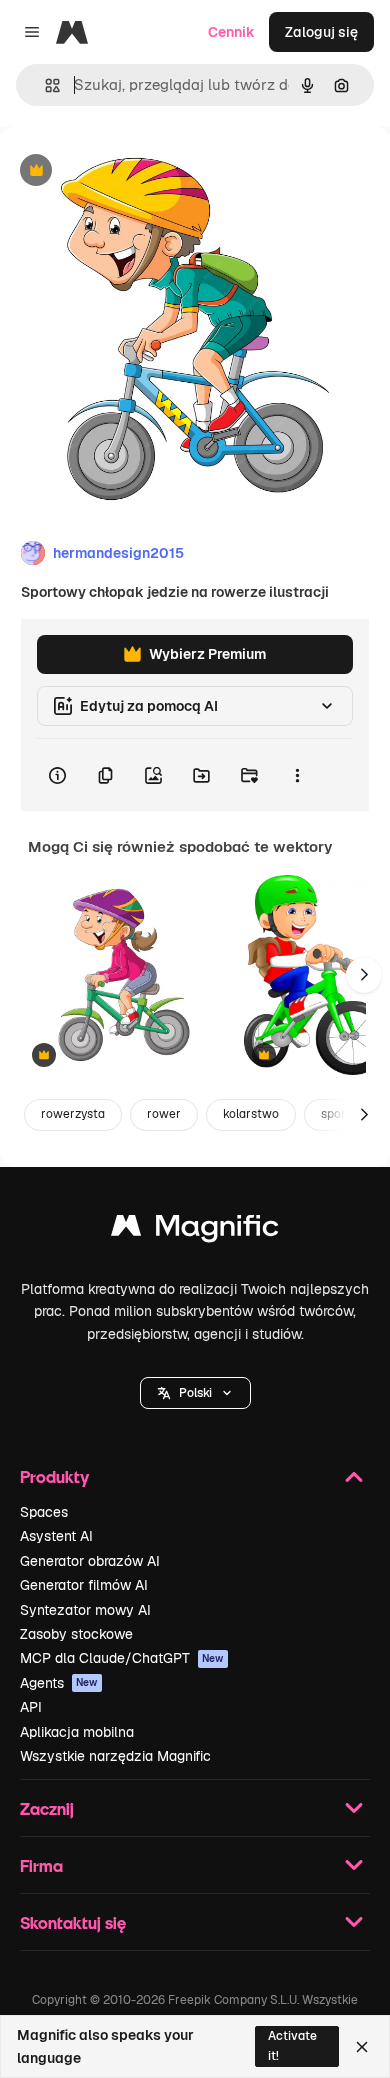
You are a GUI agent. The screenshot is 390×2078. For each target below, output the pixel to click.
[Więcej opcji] (297, 775)
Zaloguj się (321, 32)
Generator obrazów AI (90, 1561)
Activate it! (292, 2045)
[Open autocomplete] (44, 85)
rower (164, 1114)
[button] (195, 1393)
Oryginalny (138, 171)
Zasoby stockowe (76, 1634)
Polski (195, 1393)
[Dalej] (364, 975)
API (31, 1707)
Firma (41, 1865)
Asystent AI (56, 1536)
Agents (59, 1683)
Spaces (44, 1512)
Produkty (54, 1476)
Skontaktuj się (73, 1922)
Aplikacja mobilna (77, 1732)
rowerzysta (73, 1114)
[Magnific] (195, 1230)
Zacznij (47, 1808)
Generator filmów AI (84, 1585)
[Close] (362, 2047)
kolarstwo (251, 1114)
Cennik (231, 32)
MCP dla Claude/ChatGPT (122, 1658)
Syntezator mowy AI (85, 1610)
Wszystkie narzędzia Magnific (115, 1756)
